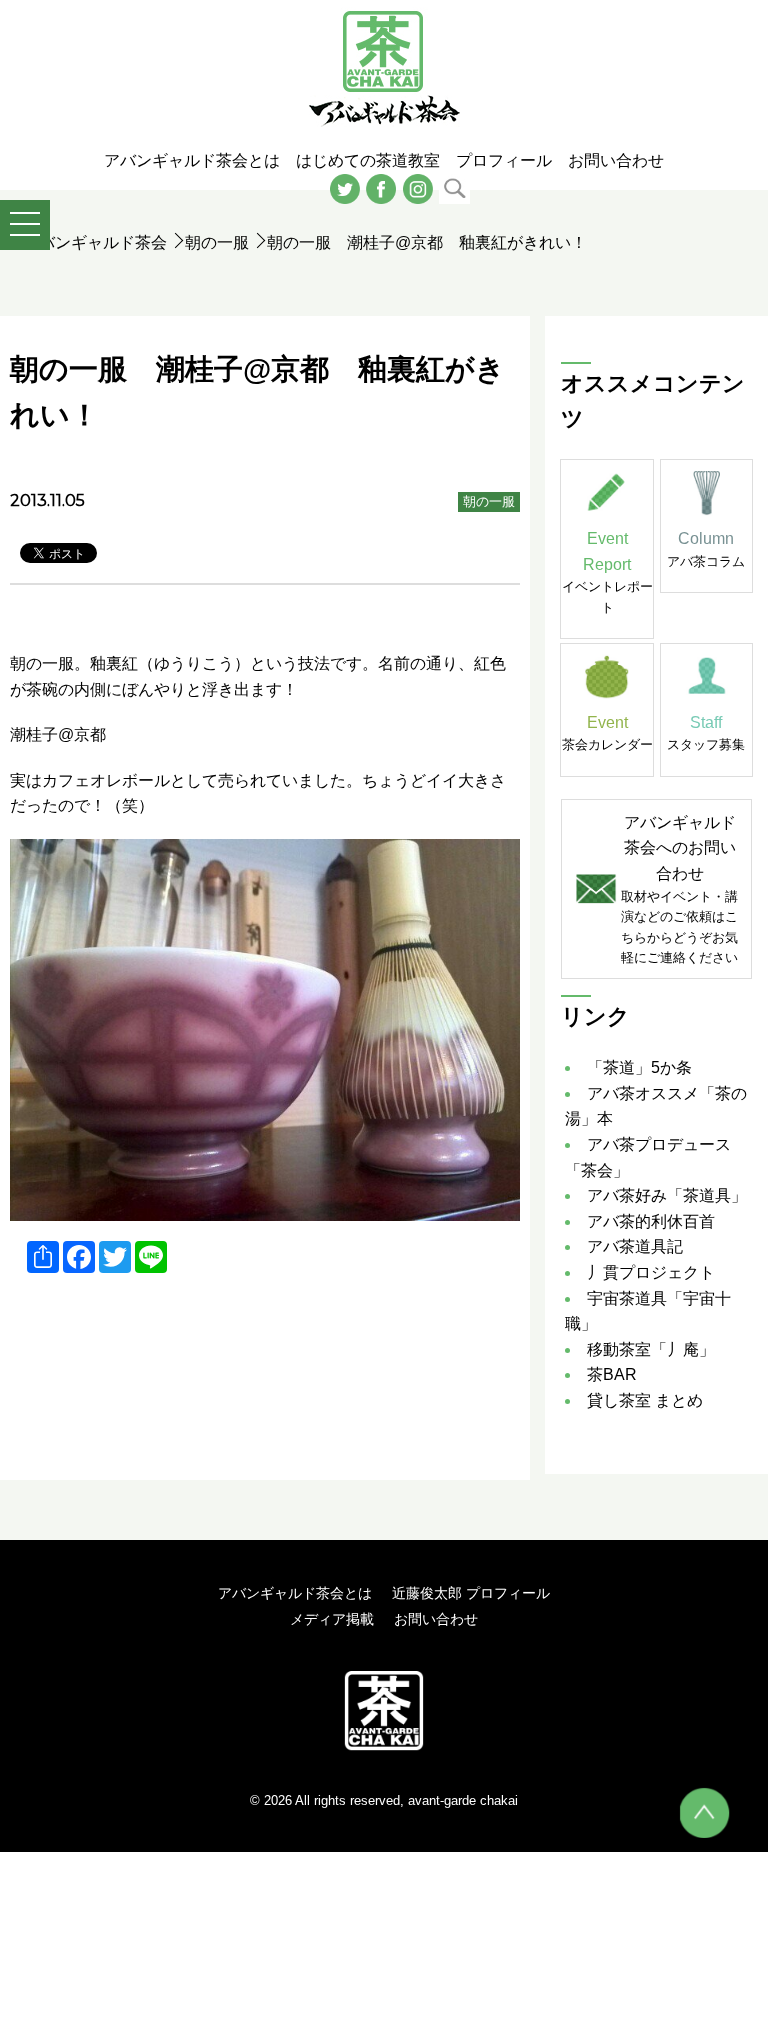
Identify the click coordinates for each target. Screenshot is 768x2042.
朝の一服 (217, 242)
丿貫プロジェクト (651, 1272)
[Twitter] (345, 187)
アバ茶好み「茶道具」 (667, 1195)
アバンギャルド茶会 (95, 242)
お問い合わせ (436, 1619)
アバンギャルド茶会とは (295, 1593)
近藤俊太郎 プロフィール (471, 1593)
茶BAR (612, 1374)
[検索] (454, 187)
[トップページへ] (383, 1710)
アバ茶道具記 (635, 1246)
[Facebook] (381, 187)
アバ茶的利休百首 (651, 1221)
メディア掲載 (332, 1619)
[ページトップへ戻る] (705, 1813)
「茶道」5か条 (639, 1067)
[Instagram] (418, 187)
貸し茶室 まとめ (645, 1400)
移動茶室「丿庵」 (651, 1349)
